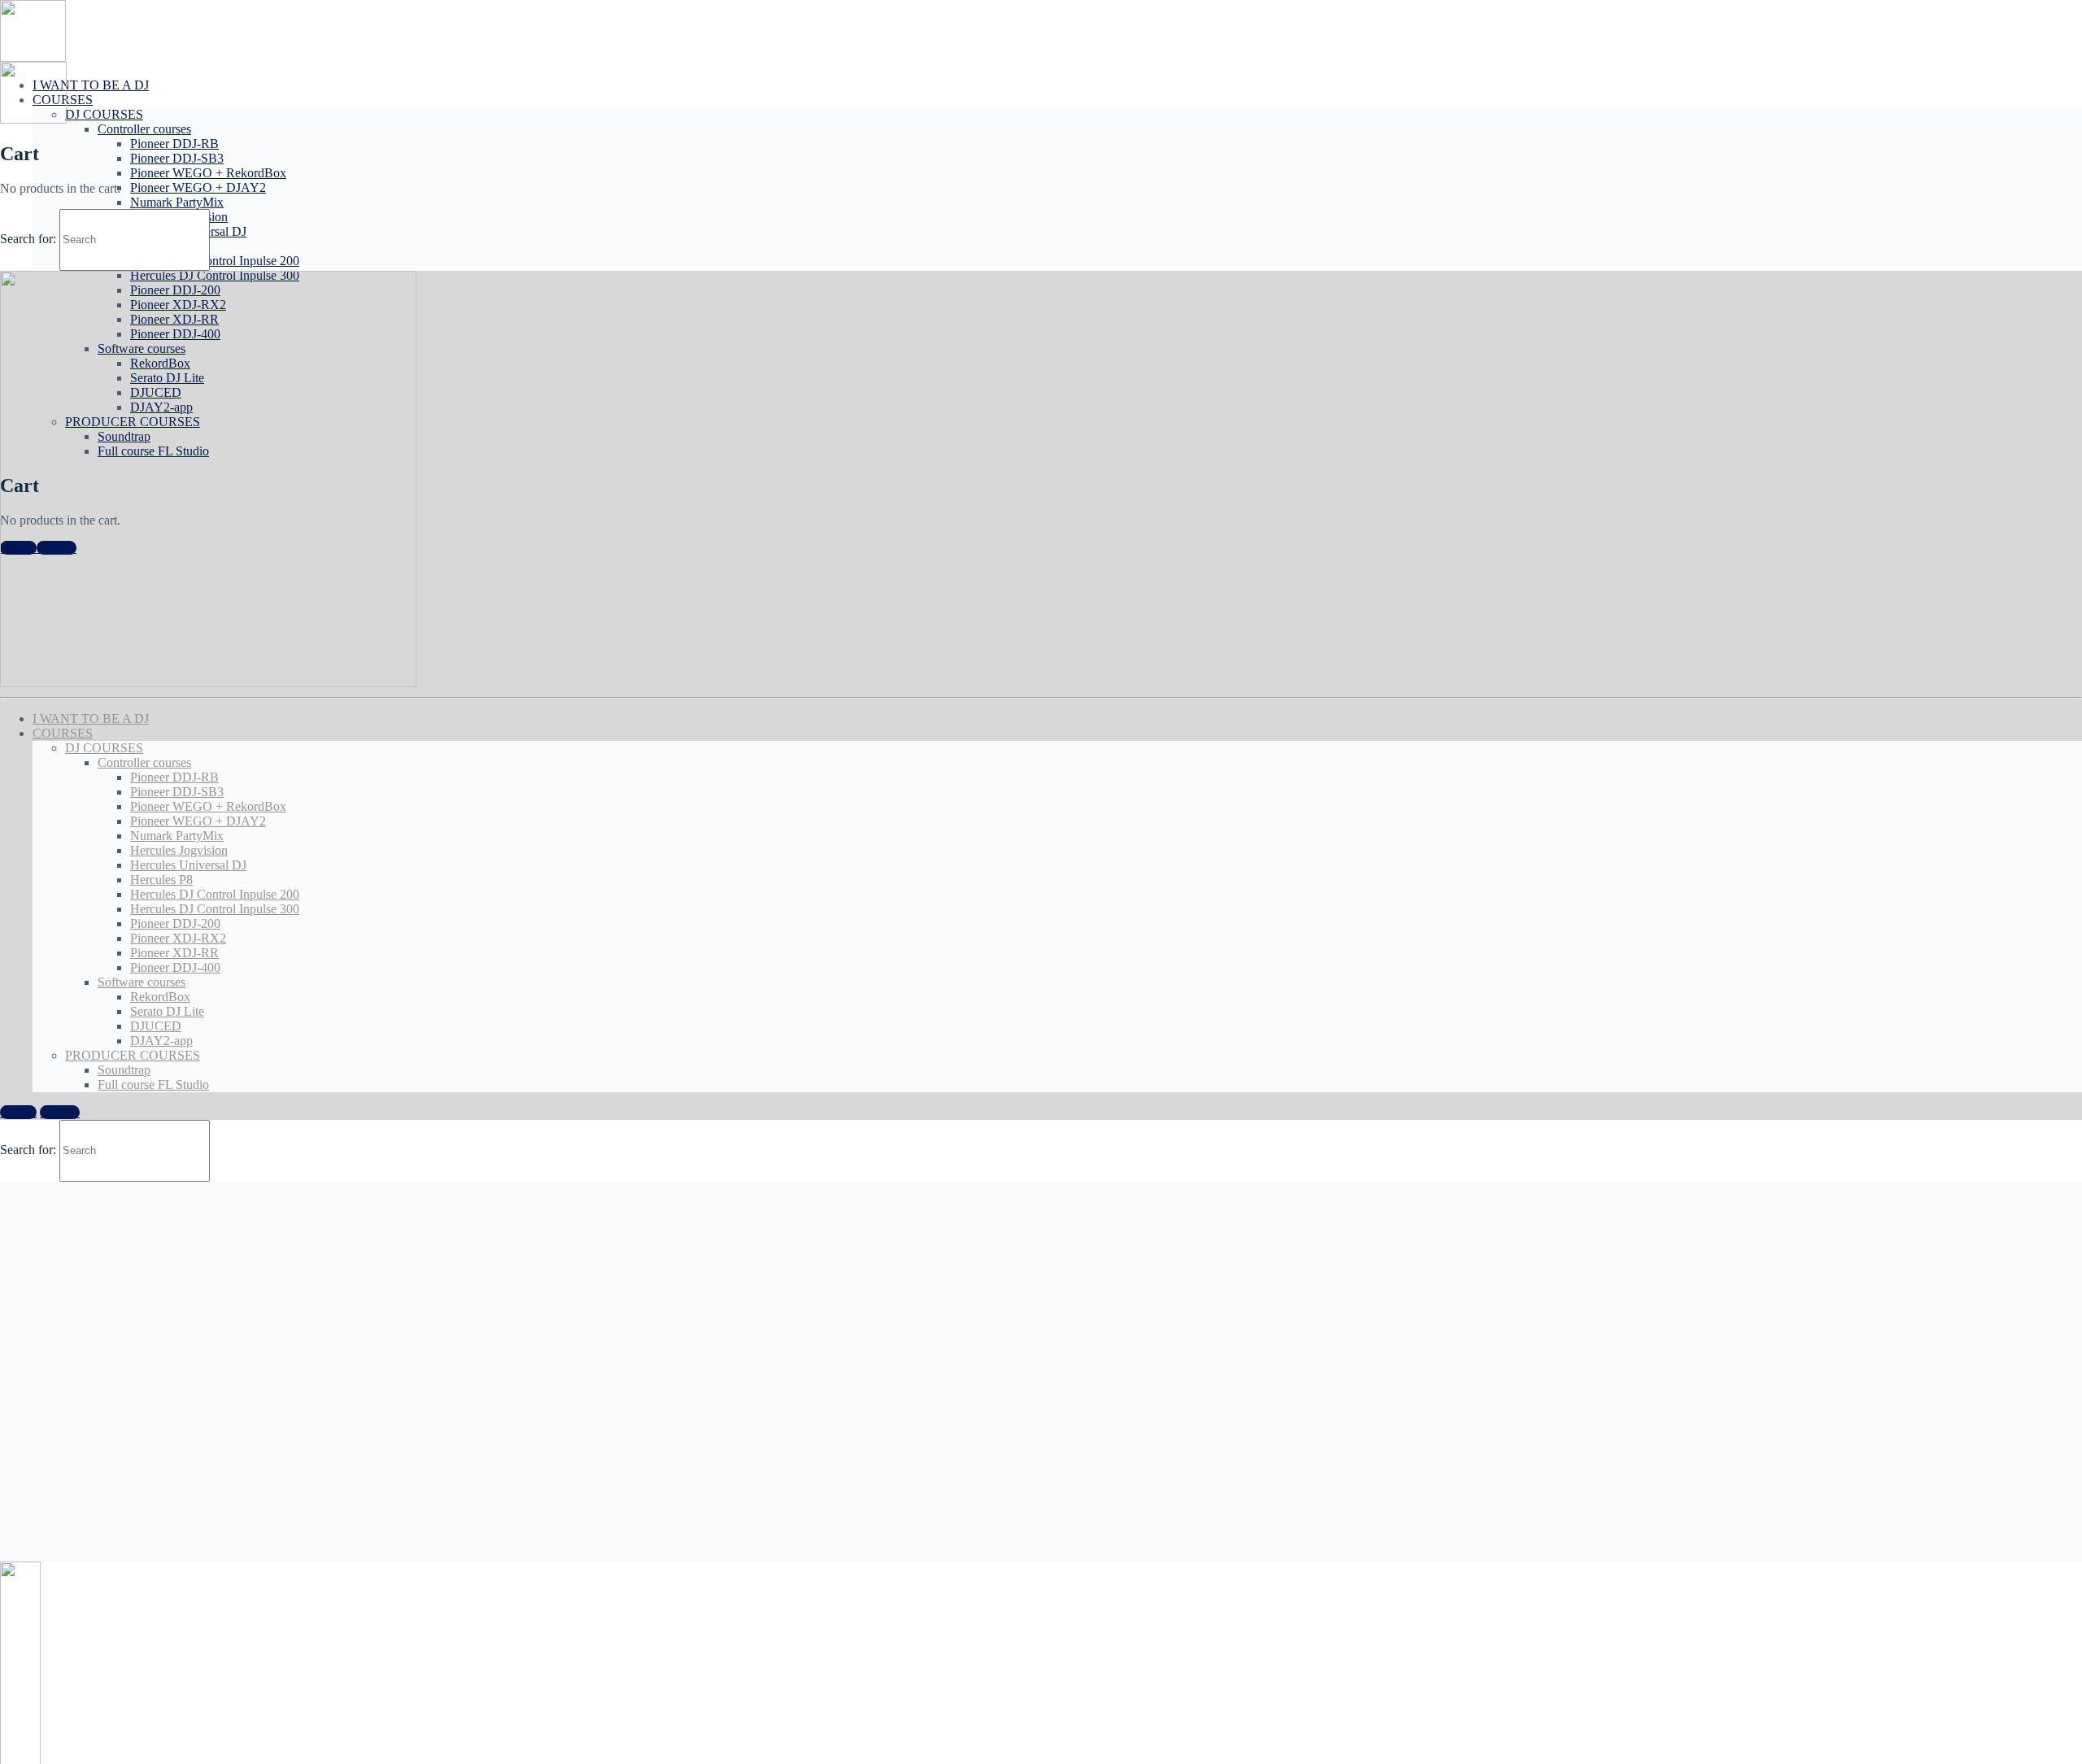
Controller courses (144, 129)
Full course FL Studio (153, 1085)
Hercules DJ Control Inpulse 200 (215, 261)
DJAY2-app (161, 1041)
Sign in (18, 1112)
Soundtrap (124, 1070)
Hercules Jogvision (179, 850)
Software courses (142, 982)
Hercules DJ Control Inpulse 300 (215, 909)
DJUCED (156, 1026)
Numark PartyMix (177, 202)
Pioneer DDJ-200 (175, 923)
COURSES (63, 733)
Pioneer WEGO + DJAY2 (198, 187)
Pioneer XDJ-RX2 (178, 938)
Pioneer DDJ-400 (175, 967)
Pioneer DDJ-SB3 (177, 158)
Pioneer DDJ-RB (174, 144)
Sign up (60, 1112)
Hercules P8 (161, 880)
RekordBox (160, 997)
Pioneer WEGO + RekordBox (208, 173)
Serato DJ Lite (167, 1011)
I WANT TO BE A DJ (91, 85)
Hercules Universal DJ (188, 865)
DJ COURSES (104, 114)
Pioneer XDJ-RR (174, 953)
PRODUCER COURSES (133, 1055)
